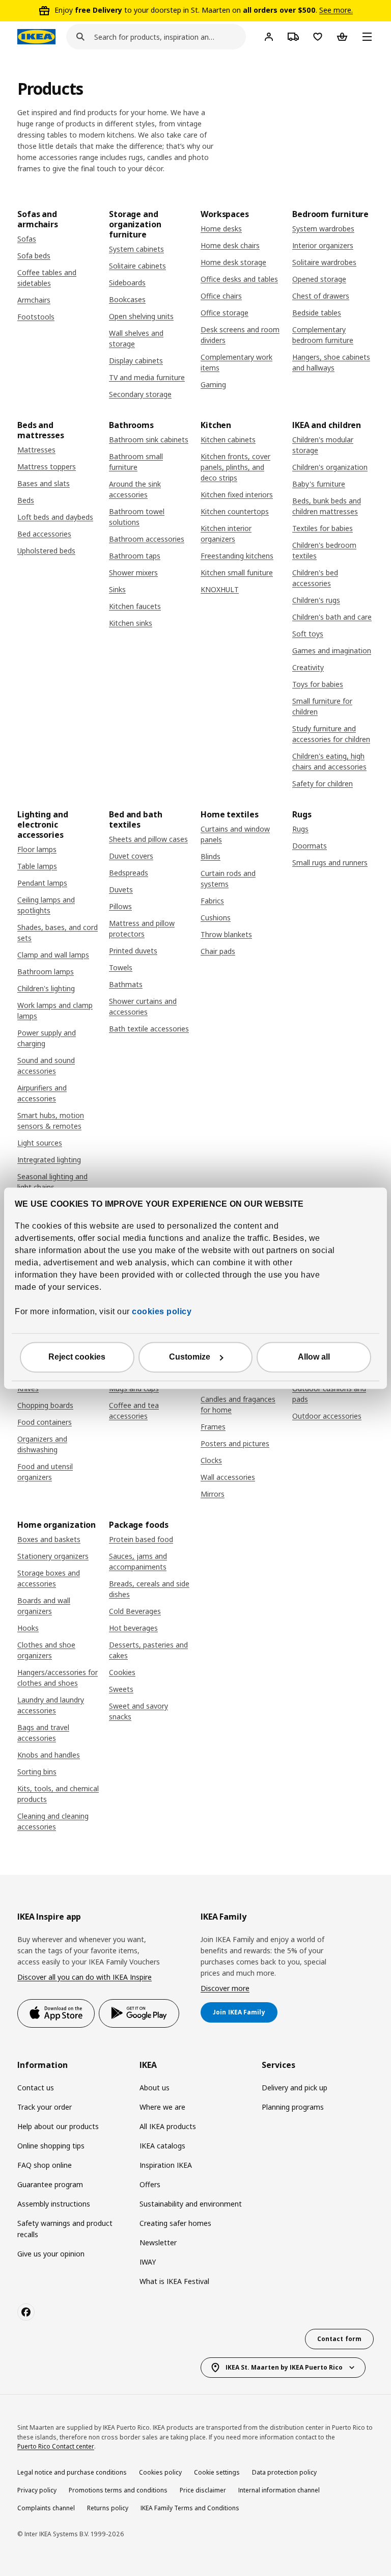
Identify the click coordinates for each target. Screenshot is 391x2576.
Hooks (28, 1628)
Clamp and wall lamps (53, 955)
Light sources (40, 1143)
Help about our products (58, 2126)
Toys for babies (318, 684)
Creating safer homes (175, 2223)
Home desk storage (233, 262)
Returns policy (108, 2508)
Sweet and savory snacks (138, 1711)
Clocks (211, 1460)
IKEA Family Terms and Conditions (190, 2508)
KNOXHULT (220, 589)
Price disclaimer (203, 2490)
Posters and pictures (235, 1443)
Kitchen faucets (135, 606)
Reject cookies (77, 1357)
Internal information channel (279, 2490)
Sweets (121, 1689)
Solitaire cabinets (137, 266)
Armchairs (34, 300)
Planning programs (293, 2107)
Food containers (45, 1422)
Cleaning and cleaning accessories (53, 1821)
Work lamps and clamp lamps (55, 1011)
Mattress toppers (47, 467)
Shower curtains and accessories (143, 1006)
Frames (213, 1427)
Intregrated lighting (49, 1160)
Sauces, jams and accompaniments (138, 1561)
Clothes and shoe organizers (46, 1650)
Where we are (162, 2107)
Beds (26, 500)
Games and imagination (332, 650)
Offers (150, 2184)
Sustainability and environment (191, 2204)
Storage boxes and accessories (49, 1578)
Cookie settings (217, 2472)
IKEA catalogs (162, 2146)
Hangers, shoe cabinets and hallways (331, 362)
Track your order (45, 2107)
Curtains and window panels (235, 834)
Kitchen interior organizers (226, 534)
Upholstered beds (46, 551)
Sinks (117, 589)
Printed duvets (133, 951)
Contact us (36, 2088)
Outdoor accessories (327, 1416)
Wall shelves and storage (136, 338)
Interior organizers (323, 245)
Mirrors (213, 1494)
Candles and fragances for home (238, 1404)
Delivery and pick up (295, 2088)
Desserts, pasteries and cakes (148, 1650)
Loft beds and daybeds (55, 517)
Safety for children (323, 784)
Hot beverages (133, 1628)
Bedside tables (317, 313)
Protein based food (141, 1539)
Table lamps (37, 866)
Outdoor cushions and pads (329, 1394)
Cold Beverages (135, 1611)
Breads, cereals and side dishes (149, 1589)
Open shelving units (141, 316)
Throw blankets (226, 934)
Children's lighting (46, 988)
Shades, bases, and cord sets (58, 933)
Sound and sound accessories (46, 1066)
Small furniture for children (322, 706)
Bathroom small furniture (136, 462)
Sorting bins (37, 1772)
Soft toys (308, 634)
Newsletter (158, 2242)
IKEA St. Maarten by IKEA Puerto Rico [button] (284, 2367)
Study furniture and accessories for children (331, 734)
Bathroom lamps (46, 972)
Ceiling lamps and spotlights (46, 905)
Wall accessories (228, 1477)
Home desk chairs (230, 245)
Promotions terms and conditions (118, 2490)
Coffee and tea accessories (134, 1411)
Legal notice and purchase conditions (72, 2472)
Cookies (122, 1672)
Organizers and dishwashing (42, 1444)
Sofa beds (34, 256)
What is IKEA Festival (174, 2281)
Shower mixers (133, 573)
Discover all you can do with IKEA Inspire (85, 1977)
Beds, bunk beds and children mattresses (327, 506)
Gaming (213, 384)
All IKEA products (168, 2126)
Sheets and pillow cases (148, 839)
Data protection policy (284, 2472)
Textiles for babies (323, 528)
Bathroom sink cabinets (149, 440)
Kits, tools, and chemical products (58, 1794)
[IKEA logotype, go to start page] (36, 37)
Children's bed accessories (315, 578)
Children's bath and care (332, 617)
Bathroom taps (135, 556)
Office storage (225, 313)
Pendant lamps (42, 883)
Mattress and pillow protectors (142, 928)
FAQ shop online (45, 2165)
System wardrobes (323, 229)
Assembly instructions (54, 2204)
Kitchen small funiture (237, 573)
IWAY (148, 2262)
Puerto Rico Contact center (56, 2446)
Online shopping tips (51, 2146)
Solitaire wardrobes (324, 262)
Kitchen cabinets (228, 440)
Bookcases (127, 299)
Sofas (27, 239)
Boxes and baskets (49, 1539)
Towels (121, 967)
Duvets (121, 889)
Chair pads (218, 951)
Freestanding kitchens (237, 556)
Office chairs (221, 296)
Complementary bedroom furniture (323, 335)
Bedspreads (129, 873)
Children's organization (330, 467)
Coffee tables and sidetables (47, 278)
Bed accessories (44, 534)
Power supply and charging (47, 1038)
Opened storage (319, 279)
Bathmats (126, 984)
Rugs (300, 829)
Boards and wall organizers (44, 1606)
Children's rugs (316, 600)
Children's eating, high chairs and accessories (329, 761)
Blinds (211, 856)
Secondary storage (140, 394)
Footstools (36, 317)
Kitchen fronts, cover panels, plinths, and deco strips (235, 467)
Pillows (120, 906)
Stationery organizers (53, 1556)
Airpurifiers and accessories (42, 1093)
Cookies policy (160, 2472)
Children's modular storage (323, 445)
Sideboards (127, 283)
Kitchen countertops (235, 511)
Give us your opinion (51, 2254)
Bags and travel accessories (43, 1733)
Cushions (216, 918)
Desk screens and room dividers (240, 335)
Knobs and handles (49, 1755)
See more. (336, 10)
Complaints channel (46, 2508)
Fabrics (212, 901)
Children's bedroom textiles (324, 550)
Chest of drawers (321, 296)
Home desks (221, 229)
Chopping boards (45, 1405)
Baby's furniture (319, 484)
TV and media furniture (147, 377)
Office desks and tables (239, 279)
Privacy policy (37, 2490)
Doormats (310, 846)
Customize (190, 1357)
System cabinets (136, 249)
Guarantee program (50, 2184)
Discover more (225, 1988)
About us (155, 2088)
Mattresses (36, 450)
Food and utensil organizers (45, 1472)
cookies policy (162, 1311)
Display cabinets (136, 361)
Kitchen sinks (131, 623)
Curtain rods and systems (228, 879)
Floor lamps (37, 849)
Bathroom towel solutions (137, 517)
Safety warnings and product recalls (65, 2229)
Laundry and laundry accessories (51, 1705)
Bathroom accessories (147, 539)
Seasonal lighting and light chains (52, 1182)
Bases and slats (44, 483)
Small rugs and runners (330, 862)
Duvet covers (131, 856)
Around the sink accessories (135, 489)
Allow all (314, 1357)
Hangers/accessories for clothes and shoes (58, 1678)
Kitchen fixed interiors (237, 495)
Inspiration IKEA (166, 2165)
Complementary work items (236, 362)
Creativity (308, 667)
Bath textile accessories (149, 1029)
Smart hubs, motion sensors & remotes (51, 1121)
